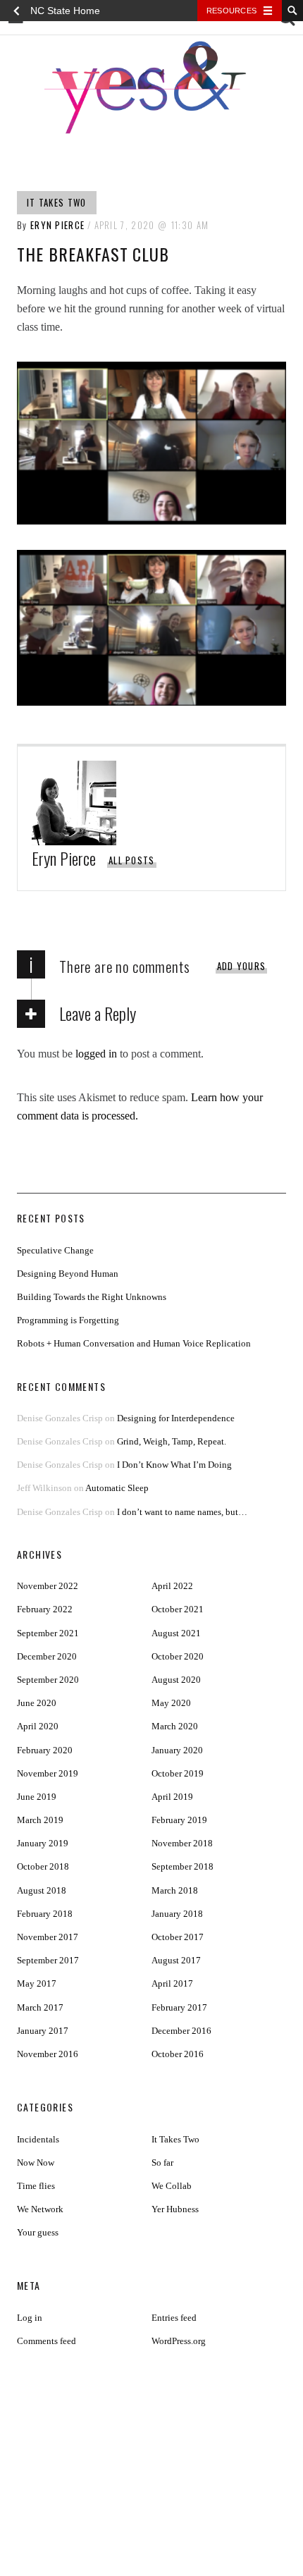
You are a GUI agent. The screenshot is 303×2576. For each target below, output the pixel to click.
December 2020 (47, 1656)
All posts (132, 860)
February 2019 (179, 1820)
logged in (96, 1054)
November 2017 (48, 1937)
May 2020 (171, 1703)
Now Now (36, 2163)
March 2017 (40, 2007)
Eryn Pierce (57, 225)
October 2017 (178, 1937)
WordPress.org (179, 2341)
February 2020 (45, 1750)
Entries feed (174, 2318)
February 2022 (45, 1609)
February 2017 (179, 2007)
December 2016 (181, 2031)
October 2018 (43, 1866)
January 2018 (177, 1914)
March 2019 (40, 1820)
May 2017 (37, 1983)
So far (162, 2163)
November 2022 (48, 1586)
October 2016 (178, 2054)
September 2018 (183, 1866)
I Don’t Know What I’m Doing (174, 1465)
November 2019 (48, 1773)
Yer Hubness (175, 2209)
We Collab (172, 2186)
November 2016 (48, 2054)
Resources (231, 11)
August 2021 (176, 1633)
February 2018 (45, 1914)
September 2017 (48, 1960)
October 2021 (178, 1609)
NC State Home (65, 11)
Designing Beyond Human (68, 1274)
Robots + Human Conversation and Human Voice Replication (134, 1343)
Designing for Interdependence (176, 1418)
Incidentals (38, 2139)
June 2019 (37, 1797)
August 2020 (176, 1680)
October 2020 (178, 1656)
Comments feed (47, 2341)
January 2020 (177, 1750)
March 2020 (175, 1726)
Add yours (242, 966)
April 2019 (172, 1797)
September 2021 (48, 1633)
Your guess (38, 2232)
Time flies (36, 2186)
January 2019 (43, 1843)
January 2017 (43, 2031)
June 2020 (37, 1703)
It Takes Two (57, 202)
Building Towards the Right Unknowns (92, 1297)
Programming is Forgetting (68, 1320)
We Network (40, 2209)
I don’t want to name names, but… (182, 1512)
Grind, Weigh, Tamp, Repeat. (172, 1441)
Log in (30, 2318)
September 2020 (48, 1680)
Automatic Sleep (117, 1488)
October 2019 (178, 1773)
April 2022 (172, 1586)
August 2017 (176, 1960)
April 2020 (38, 1726)
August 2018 (42, 1890)
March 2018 (175, 1890)
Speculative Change (55, 1250)
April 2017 (172, 1983)
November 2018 (182, 1843)
